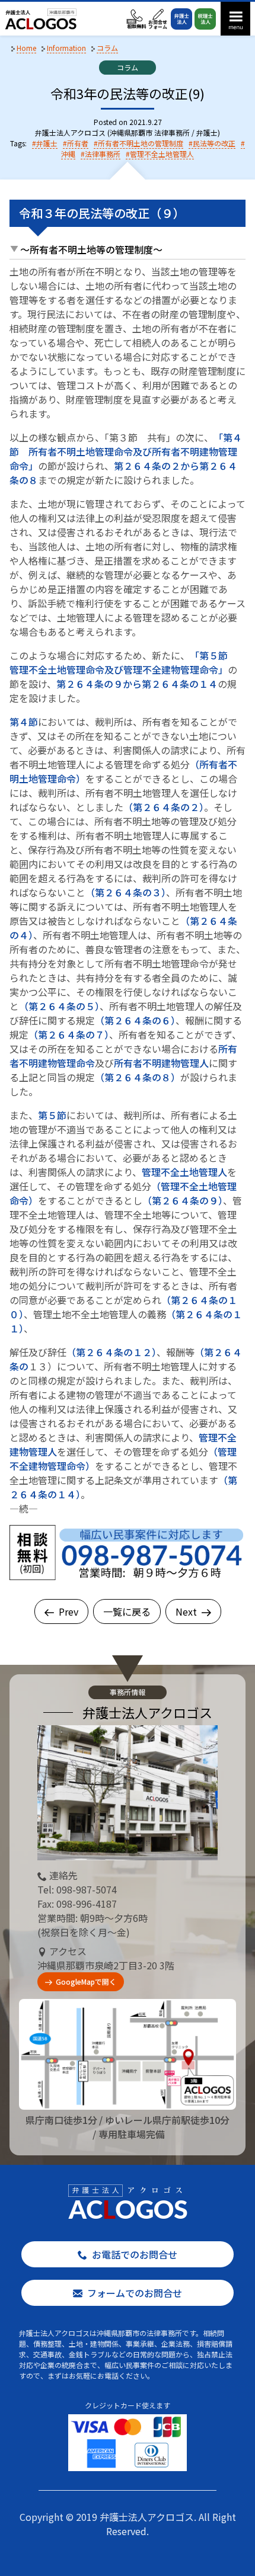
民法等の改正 (214, 143)
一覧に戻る (127, 1611)
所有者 (78, 143)
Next (186, 1611)
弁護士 (47, 143)
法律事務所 (103, 154)
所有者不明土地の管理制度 (141, 143)
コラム (128, 67)
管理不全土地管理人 (162, 154)
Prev (68, 1611)
